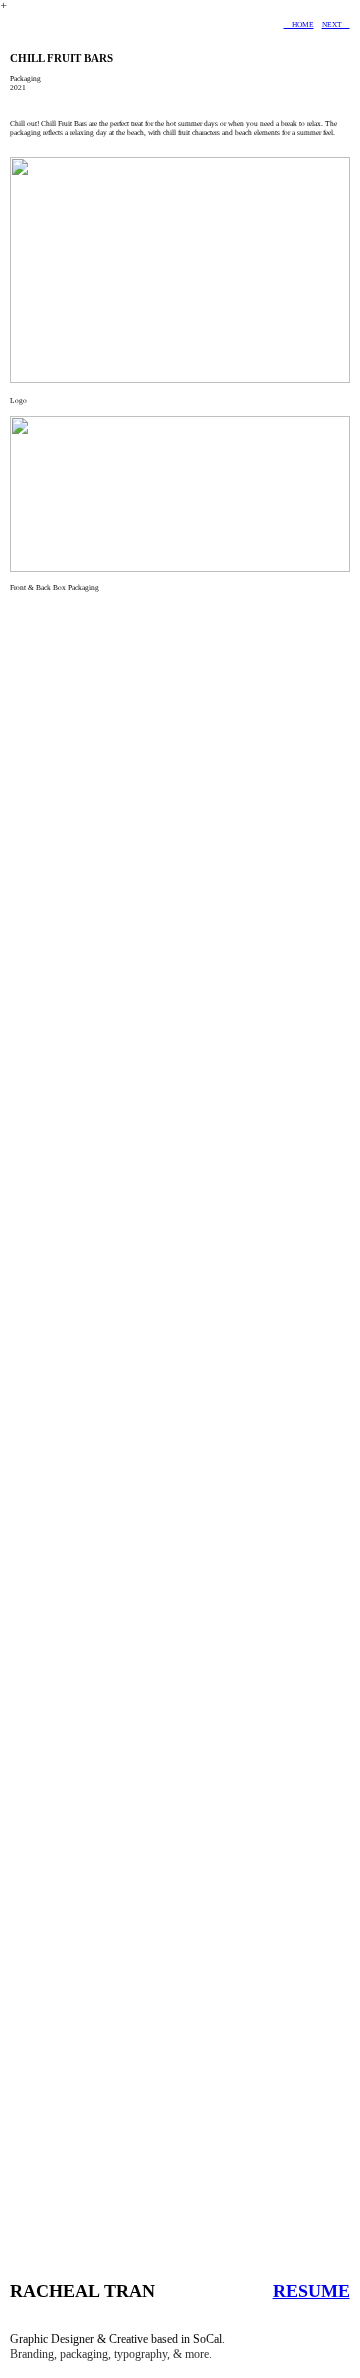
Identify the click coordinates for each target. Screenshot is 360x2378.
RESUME (311, 2291)
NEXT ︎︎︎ (336, 24)
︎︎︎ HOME (299, 24)
